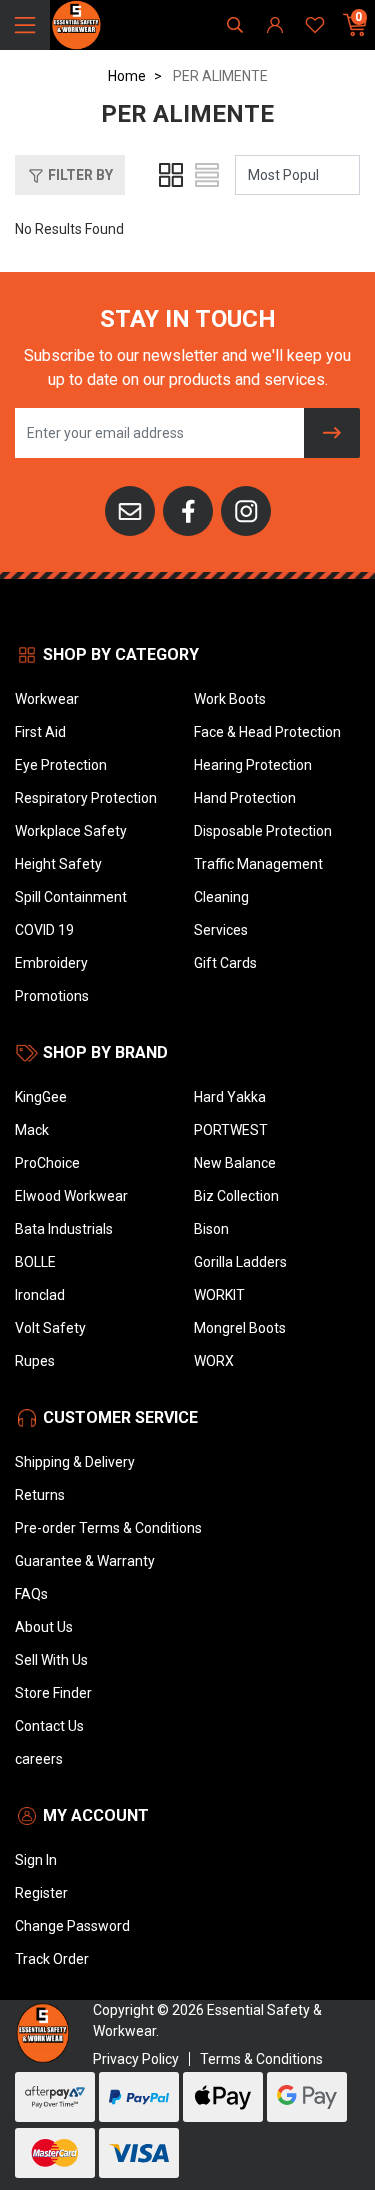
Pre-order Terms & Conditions (108, 1528)
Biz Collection (236, 1196)
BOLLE (35, 1262)
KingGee (41, 1097)
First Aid (40, 732)
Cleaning (221, 897)
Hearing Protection (253, 765)
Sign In (36, 1860)
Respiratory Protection (86, 798)
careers (39, 1759)
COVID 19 (44, 930)
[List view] (207, 175)
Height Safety (58, 864)
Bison (211, 1229)
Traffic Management (258, 864)
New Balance (235, 1163)
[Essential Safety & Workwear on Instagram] (246, 510)
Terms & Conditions (261, 2059)
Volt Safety (50, 1328)
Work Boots (230, 699)
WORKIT (219, 1295)
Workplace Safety (71, 831)
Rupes (35, 1361)
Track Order (52, 1959)
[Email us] (130, 510)
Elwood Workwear (71, 1196)
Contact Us (49, 1726)
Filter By (79, 175)
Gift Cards (225, 963)
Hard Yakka (230, 1097)
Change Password (72, 1926)
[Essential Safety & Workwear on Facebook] (188, 510)
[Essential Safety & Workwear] (75, 24)
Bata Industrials (64, 1229)
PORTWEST (231, 1130)
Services (221, 930)
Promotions (52, 996)
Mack (32, 1130)
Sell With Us (51, 1660)
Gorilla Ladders (240, 1262)
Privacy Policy (136, 2059)
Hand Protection (245, 798)
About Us (44, 1627)
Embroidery (51, 963)
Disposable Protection (263, 831)
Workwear (47, 699)
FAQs (31, 1594)
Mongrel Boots (240, 1328)
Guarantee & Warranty (85, 1561)
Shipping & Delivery (75, 1462)
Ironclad (40, 1295)
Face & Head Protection (267, 732)
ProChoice (47, 1163)
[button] (70, 175)
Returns (40, 1495)
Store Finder (53, 1693)
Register (41, 1893)
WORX (214, 1361)
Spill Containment (71, 897)
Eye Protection (61, 765)
